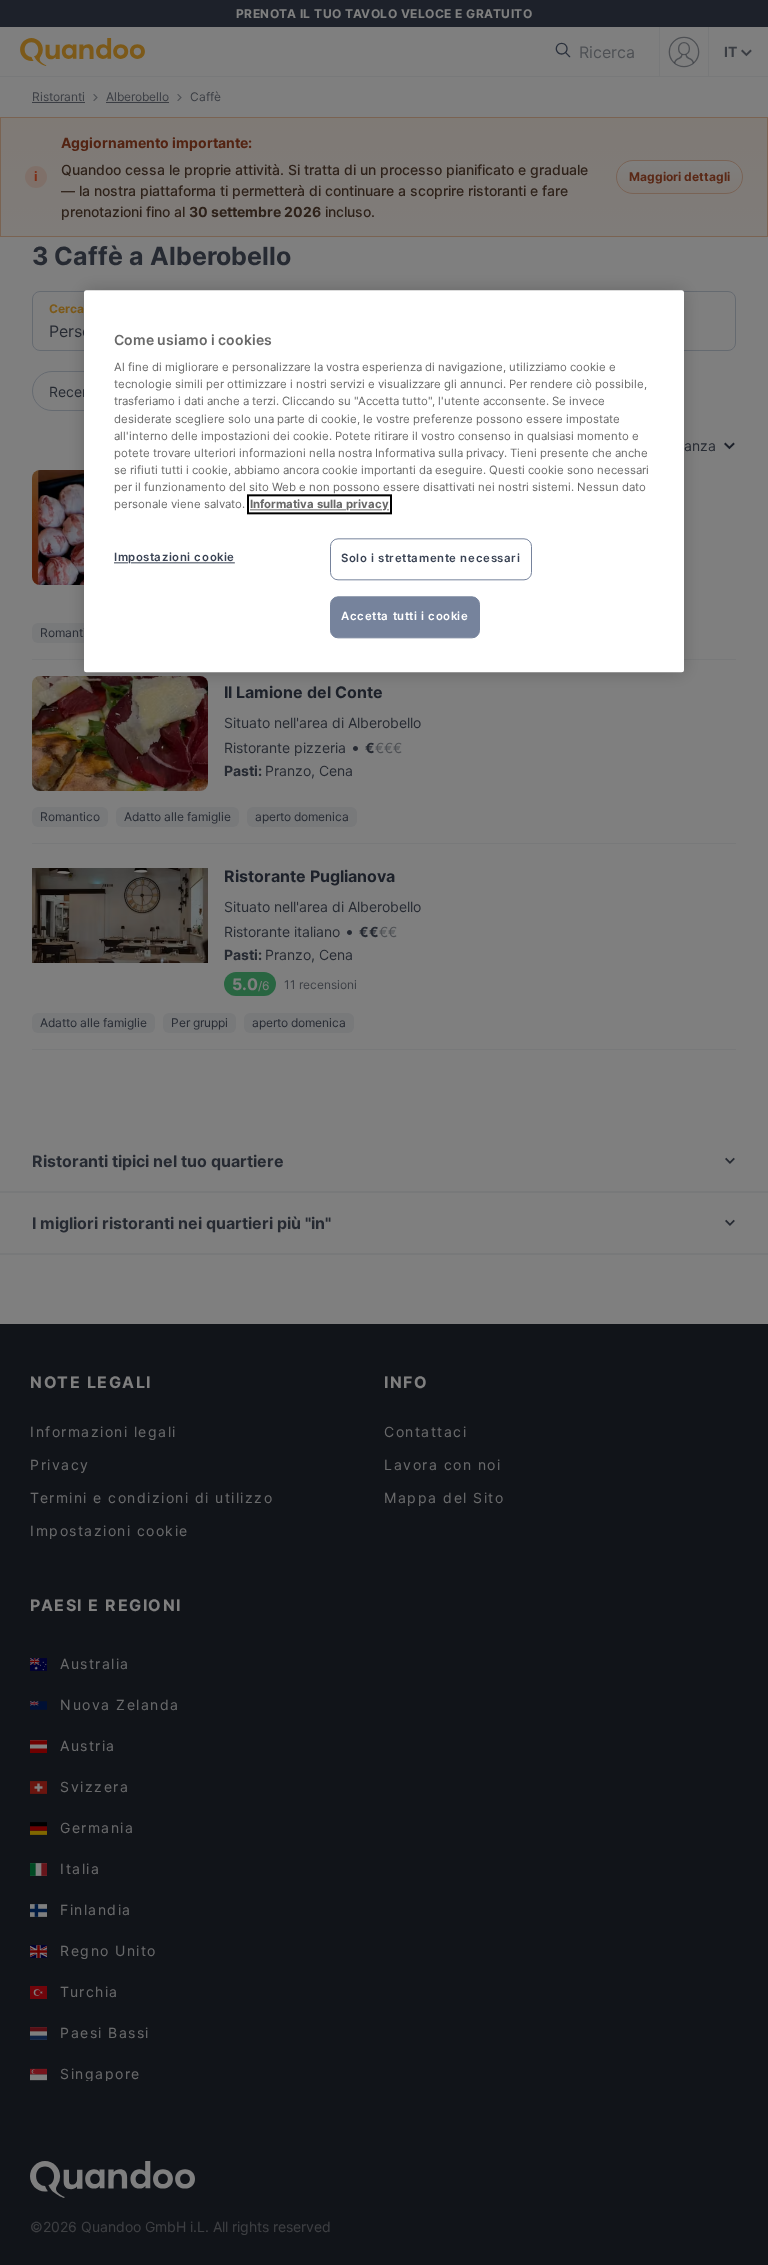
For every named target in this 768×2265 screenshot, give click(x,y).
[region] (384, 481)
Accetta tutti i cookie (405, 616)
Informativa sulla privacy (319, 504)
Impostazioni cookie (174, 557)
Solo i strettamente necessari (431, 558)
